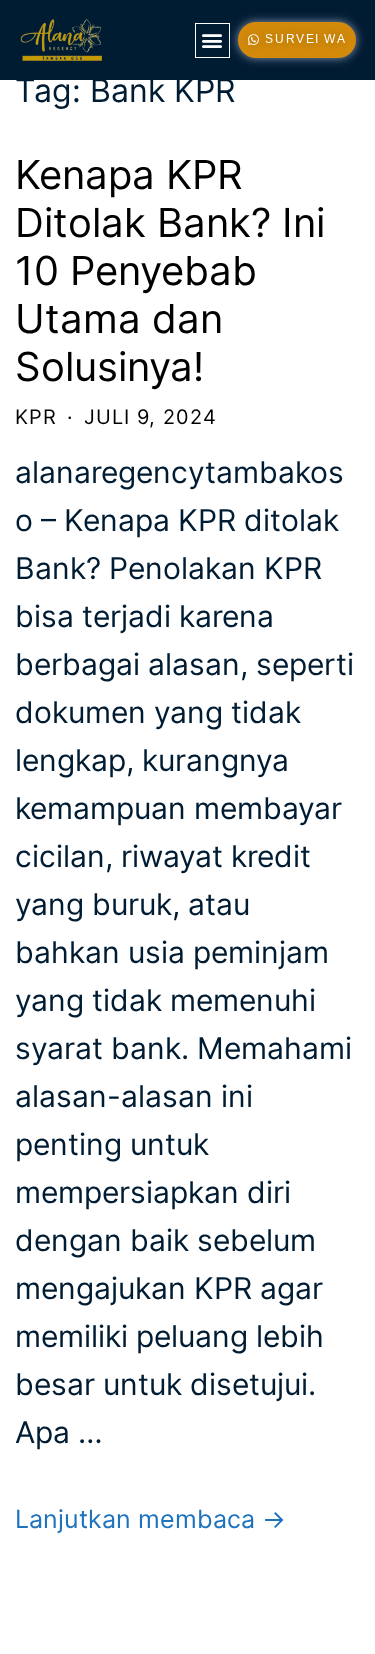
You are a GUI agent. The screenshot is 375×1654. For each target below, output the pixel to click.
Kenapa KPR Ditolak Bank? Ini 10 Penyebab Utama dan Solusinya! (170, 270)
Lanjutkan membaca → (150, 1519)
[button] (212, 40)
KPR (36, 417)
